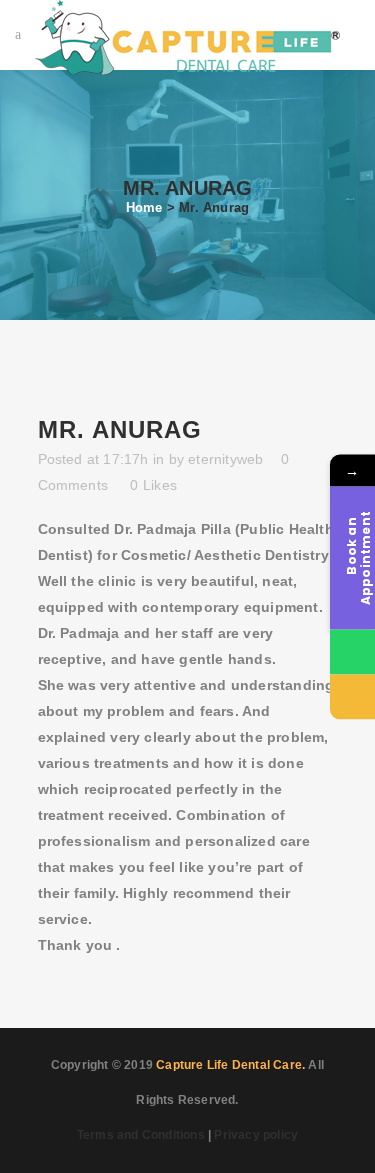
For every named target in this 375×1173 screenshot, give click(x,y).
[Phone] (352, 696)
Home (144, 207)
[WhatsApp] (352, 651)
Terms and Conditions (141, 1135)
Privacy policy (256, 1135)
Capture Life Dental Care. (230, 1065)
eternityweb (225, 459)
